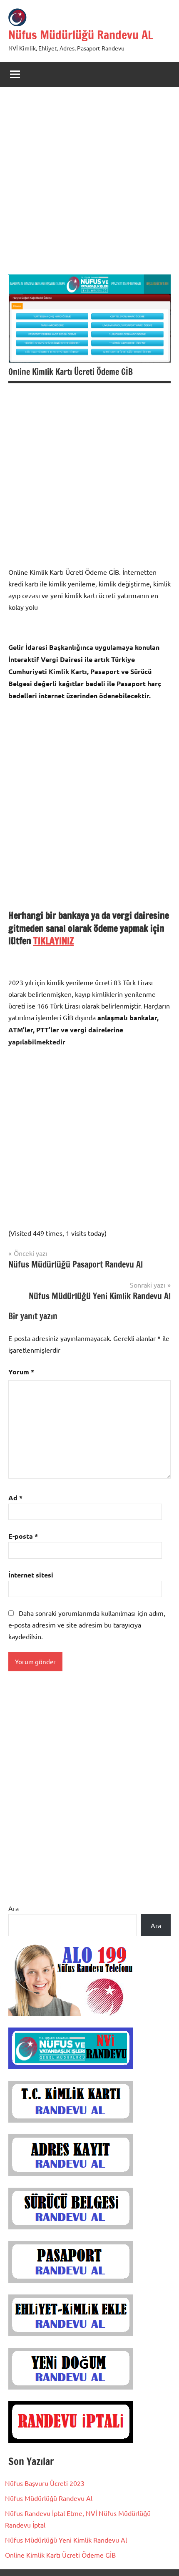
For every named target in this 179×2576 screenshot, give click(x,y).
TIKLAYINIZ (53, 941)
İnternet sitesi (31, 1575)
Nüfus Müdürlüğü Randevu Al (49, 2498)
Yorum (21, 1372)
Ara (14, 1908)
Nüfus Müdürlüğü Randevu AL (81, 35)
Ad (15, 1498)
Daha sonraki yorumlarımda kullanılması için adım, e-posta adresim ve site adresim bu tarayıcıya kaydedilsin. (87, 1625)
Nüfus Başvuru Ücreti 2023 (45, 2483)
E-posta (23, 1536)
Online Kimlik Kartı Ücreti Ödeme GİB (60, 2555)
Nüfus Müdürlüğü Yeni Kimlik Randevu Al (66, 2540)
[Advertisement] (89, 185)
